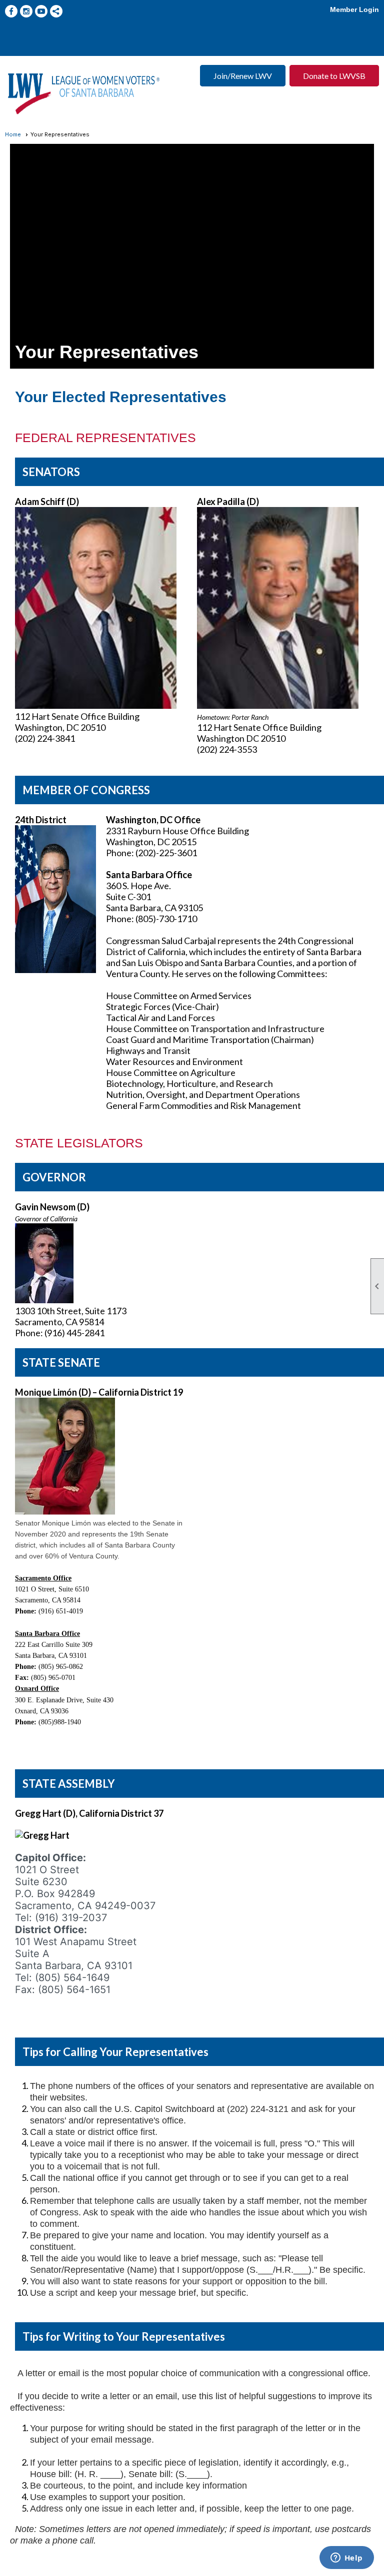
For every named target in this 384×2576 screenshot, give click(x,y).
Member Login (354, 9)
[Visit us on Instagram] (26, 11)
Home (13, 134)
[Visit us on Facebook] (11, 11)
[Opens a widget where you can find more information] (346, 2559)
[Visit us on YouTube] (41, 11)
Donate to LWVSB (334, 76)
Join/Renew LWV (243, 76)
